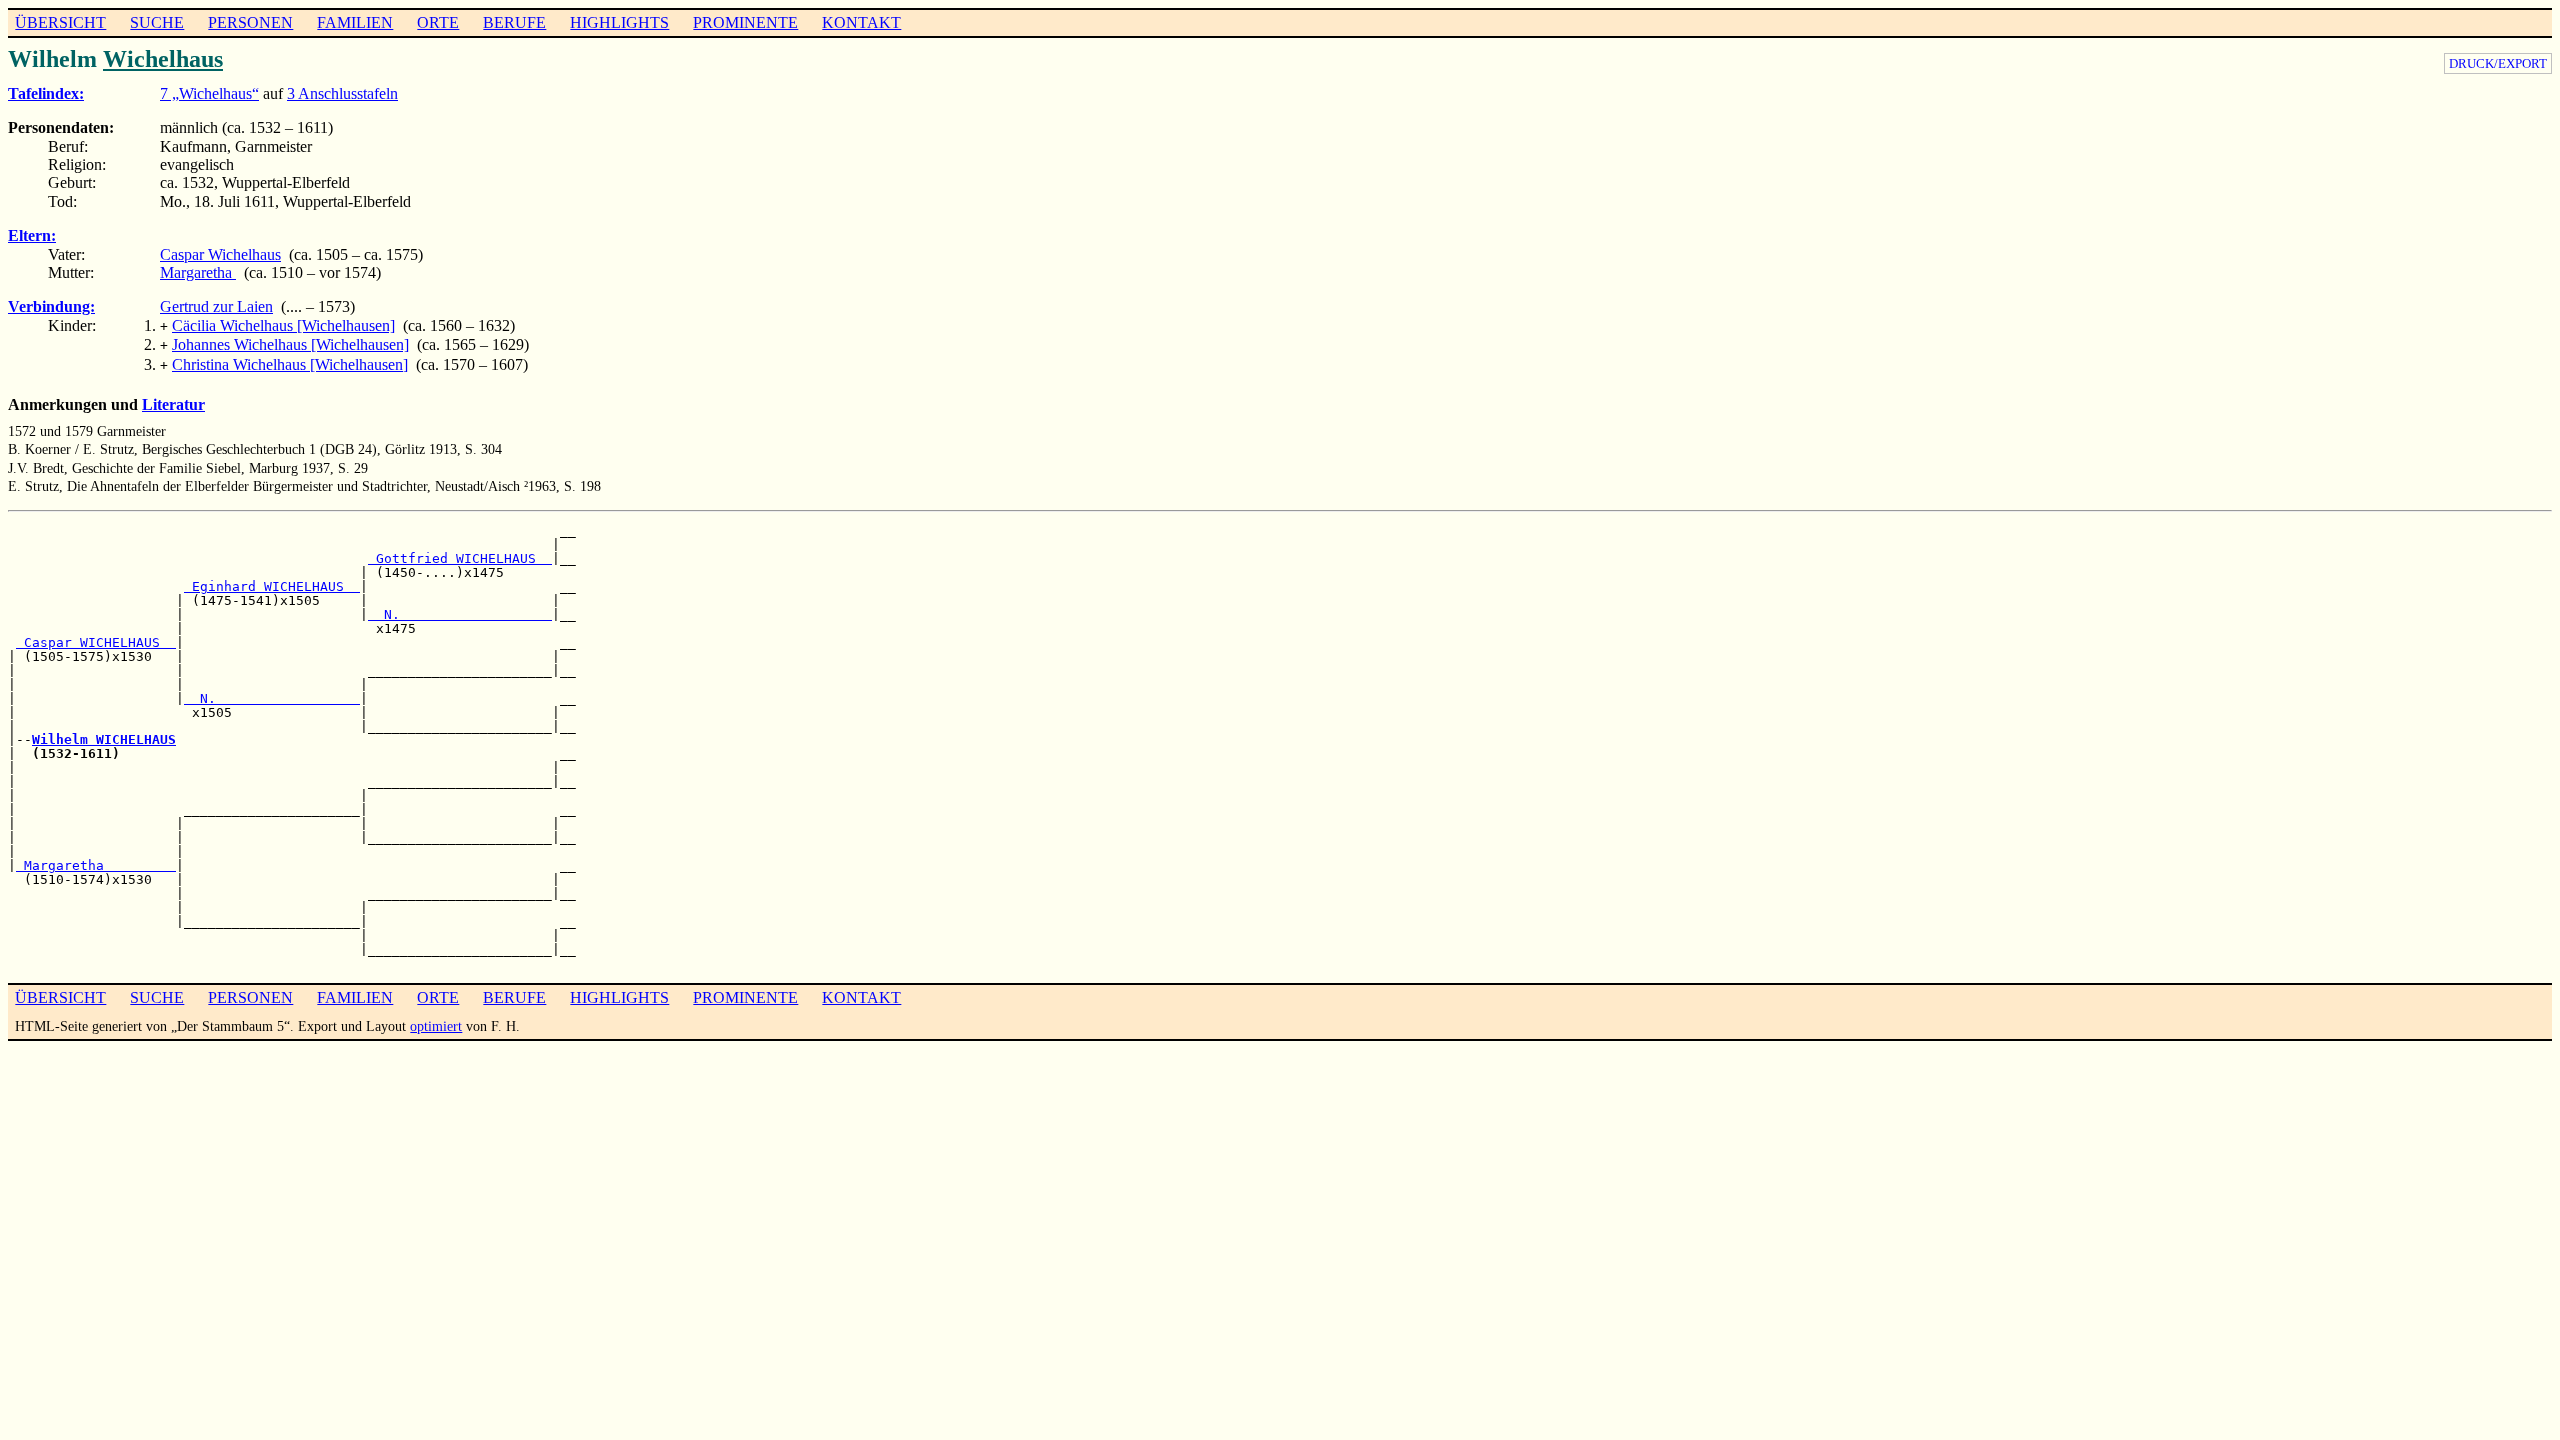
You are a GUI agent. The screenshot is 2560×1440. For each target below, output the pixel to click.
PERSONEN (250, 22)
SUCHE (157, 22)
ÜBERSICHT (60, 22)
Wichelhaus (163, 59)
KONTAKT (861, 22)
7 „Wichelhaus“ (209, 93)
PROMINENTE (745, 22)
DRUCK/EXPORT (2498, 63)
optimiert (436, 1026)
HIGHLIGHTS (619, 22)
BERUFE (514, 22)
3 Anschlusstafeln (342, 93)
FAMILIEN (355, 22)
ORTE (438, 22)
